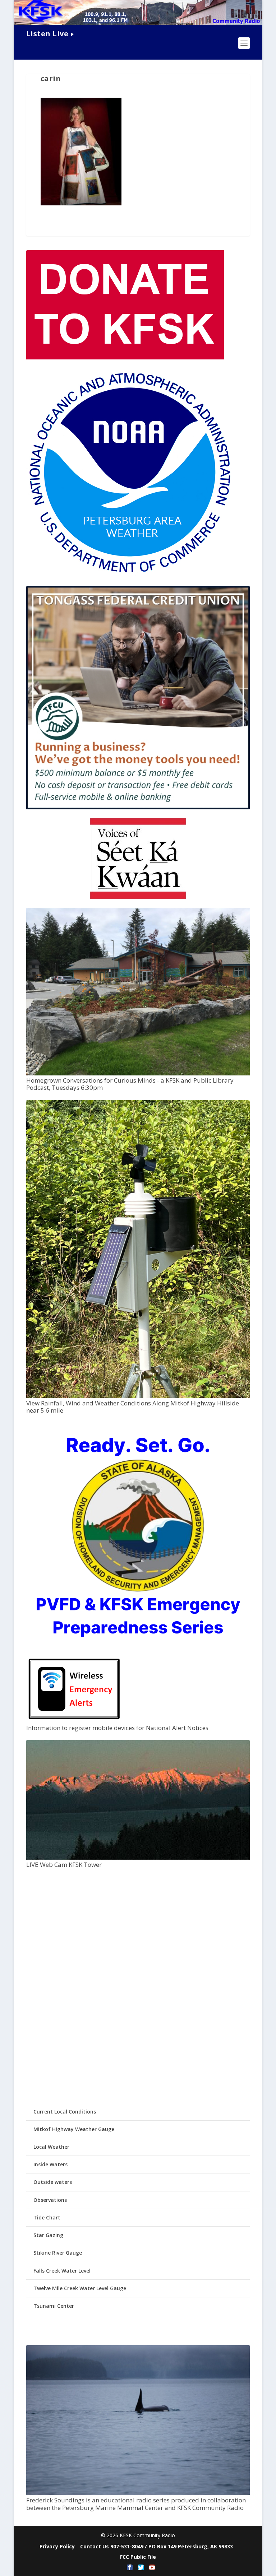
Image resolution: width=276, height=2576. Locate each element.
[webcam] (138, 1858)
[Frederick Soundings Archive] (138, 2493)
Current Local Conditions (65, 2112)
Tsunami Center (54, 2306)
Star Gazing (48, 2235)
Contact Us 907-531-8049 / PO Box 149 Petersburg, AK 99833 (157, 2546)
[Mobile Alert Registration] (74, 1721)
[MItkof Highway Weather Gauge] (138, 1396)
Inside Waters (50, 2164)
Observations (50, 2200)
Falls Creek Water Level (62, 2271)
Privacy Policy (57, 2546)
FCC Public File (138, 2557)
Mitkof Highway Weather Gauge (74, 2129)
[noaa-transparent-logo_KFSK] (130, 574)
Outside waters (53, 2182)
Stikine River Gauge (58, 2253)
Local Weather (51, 2147)
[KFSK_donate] (125, 357)
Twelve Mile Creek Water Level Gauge (80, 2288)
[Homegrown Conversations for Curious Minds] (138, 1073)
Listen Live (47, 34)
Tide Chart (47, 2217)
